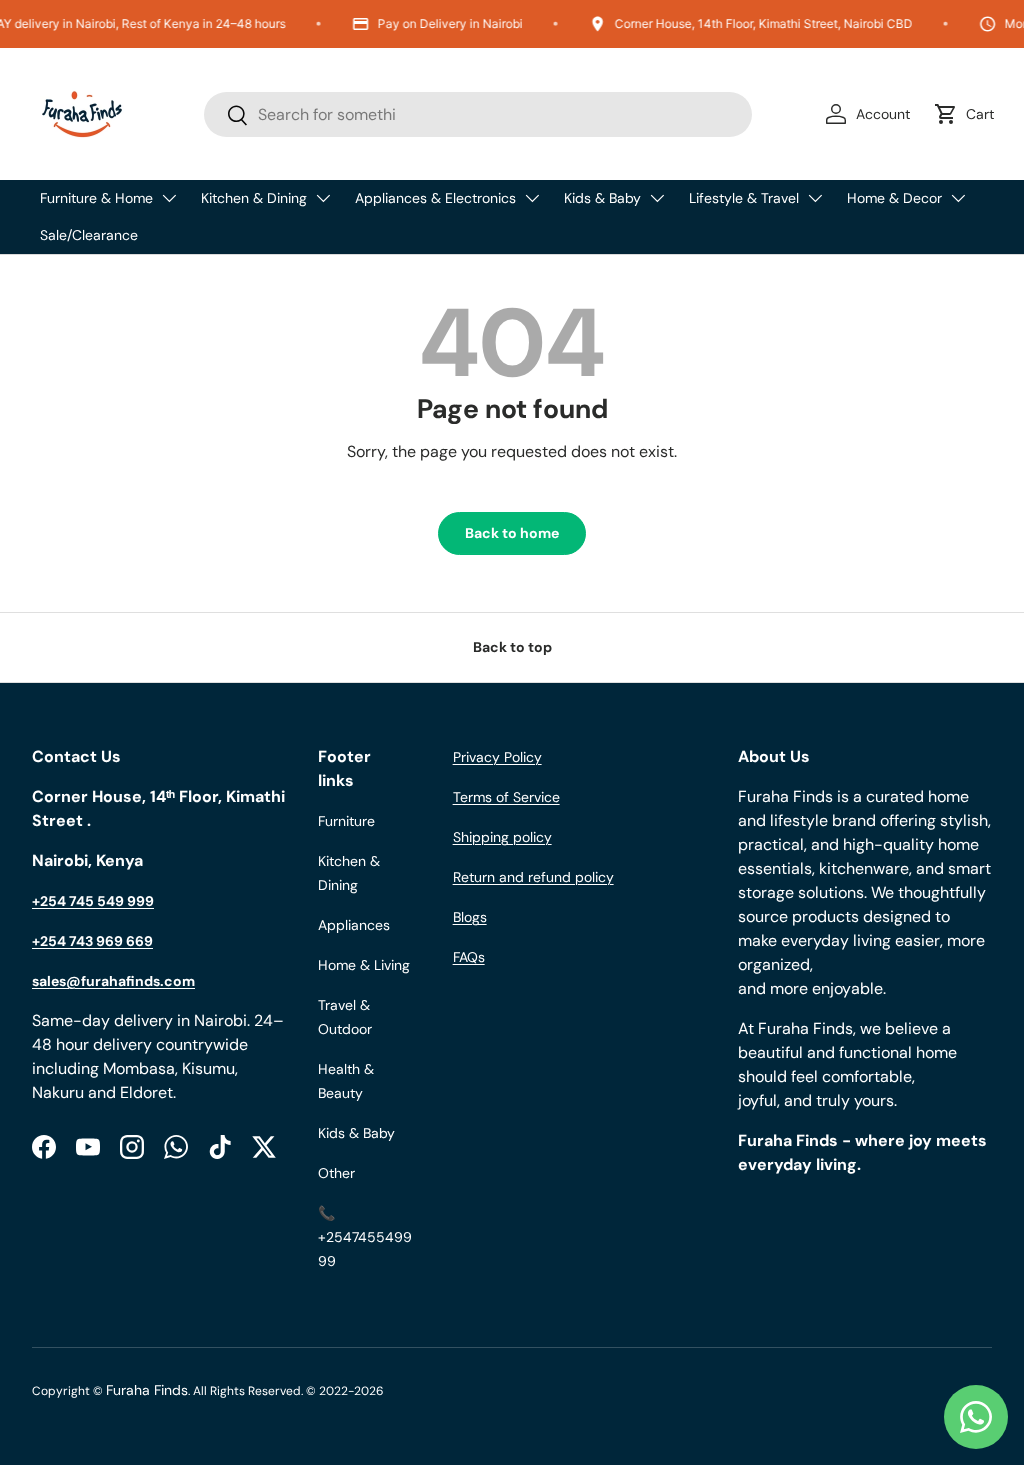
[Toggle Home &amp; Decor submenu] (958, 198)
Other (336, 1173)
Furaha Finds (147, 1390)
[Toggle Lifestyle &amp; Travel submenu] (815, 198)
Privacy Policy (497, 757)
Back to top (512, 647)
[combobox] (478, 114)
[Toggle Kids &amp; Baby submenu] (657, 198)
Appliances (354, 925)
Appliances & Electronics (435, 198)
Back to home (512, 533)
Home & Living (364, 965)
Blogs (470, 917)
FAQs (469, 957)
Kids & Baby (602, 198)
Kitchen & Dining (254, 198)
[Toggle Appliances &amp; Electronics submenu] (532, 198)
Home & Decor (894, 198)
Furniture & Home (96, 198)
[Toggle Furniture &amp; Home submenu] (169, 198)
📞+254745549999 (365, 1237)
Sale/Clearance (89, 235)
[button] (968, 114)
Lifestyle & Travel (744, 198)
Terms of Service (506, 797)
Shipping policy (502, 837)
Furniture (346, 821)
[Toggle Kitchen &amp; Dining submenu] (323, 198)
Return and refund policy (533, 877)
